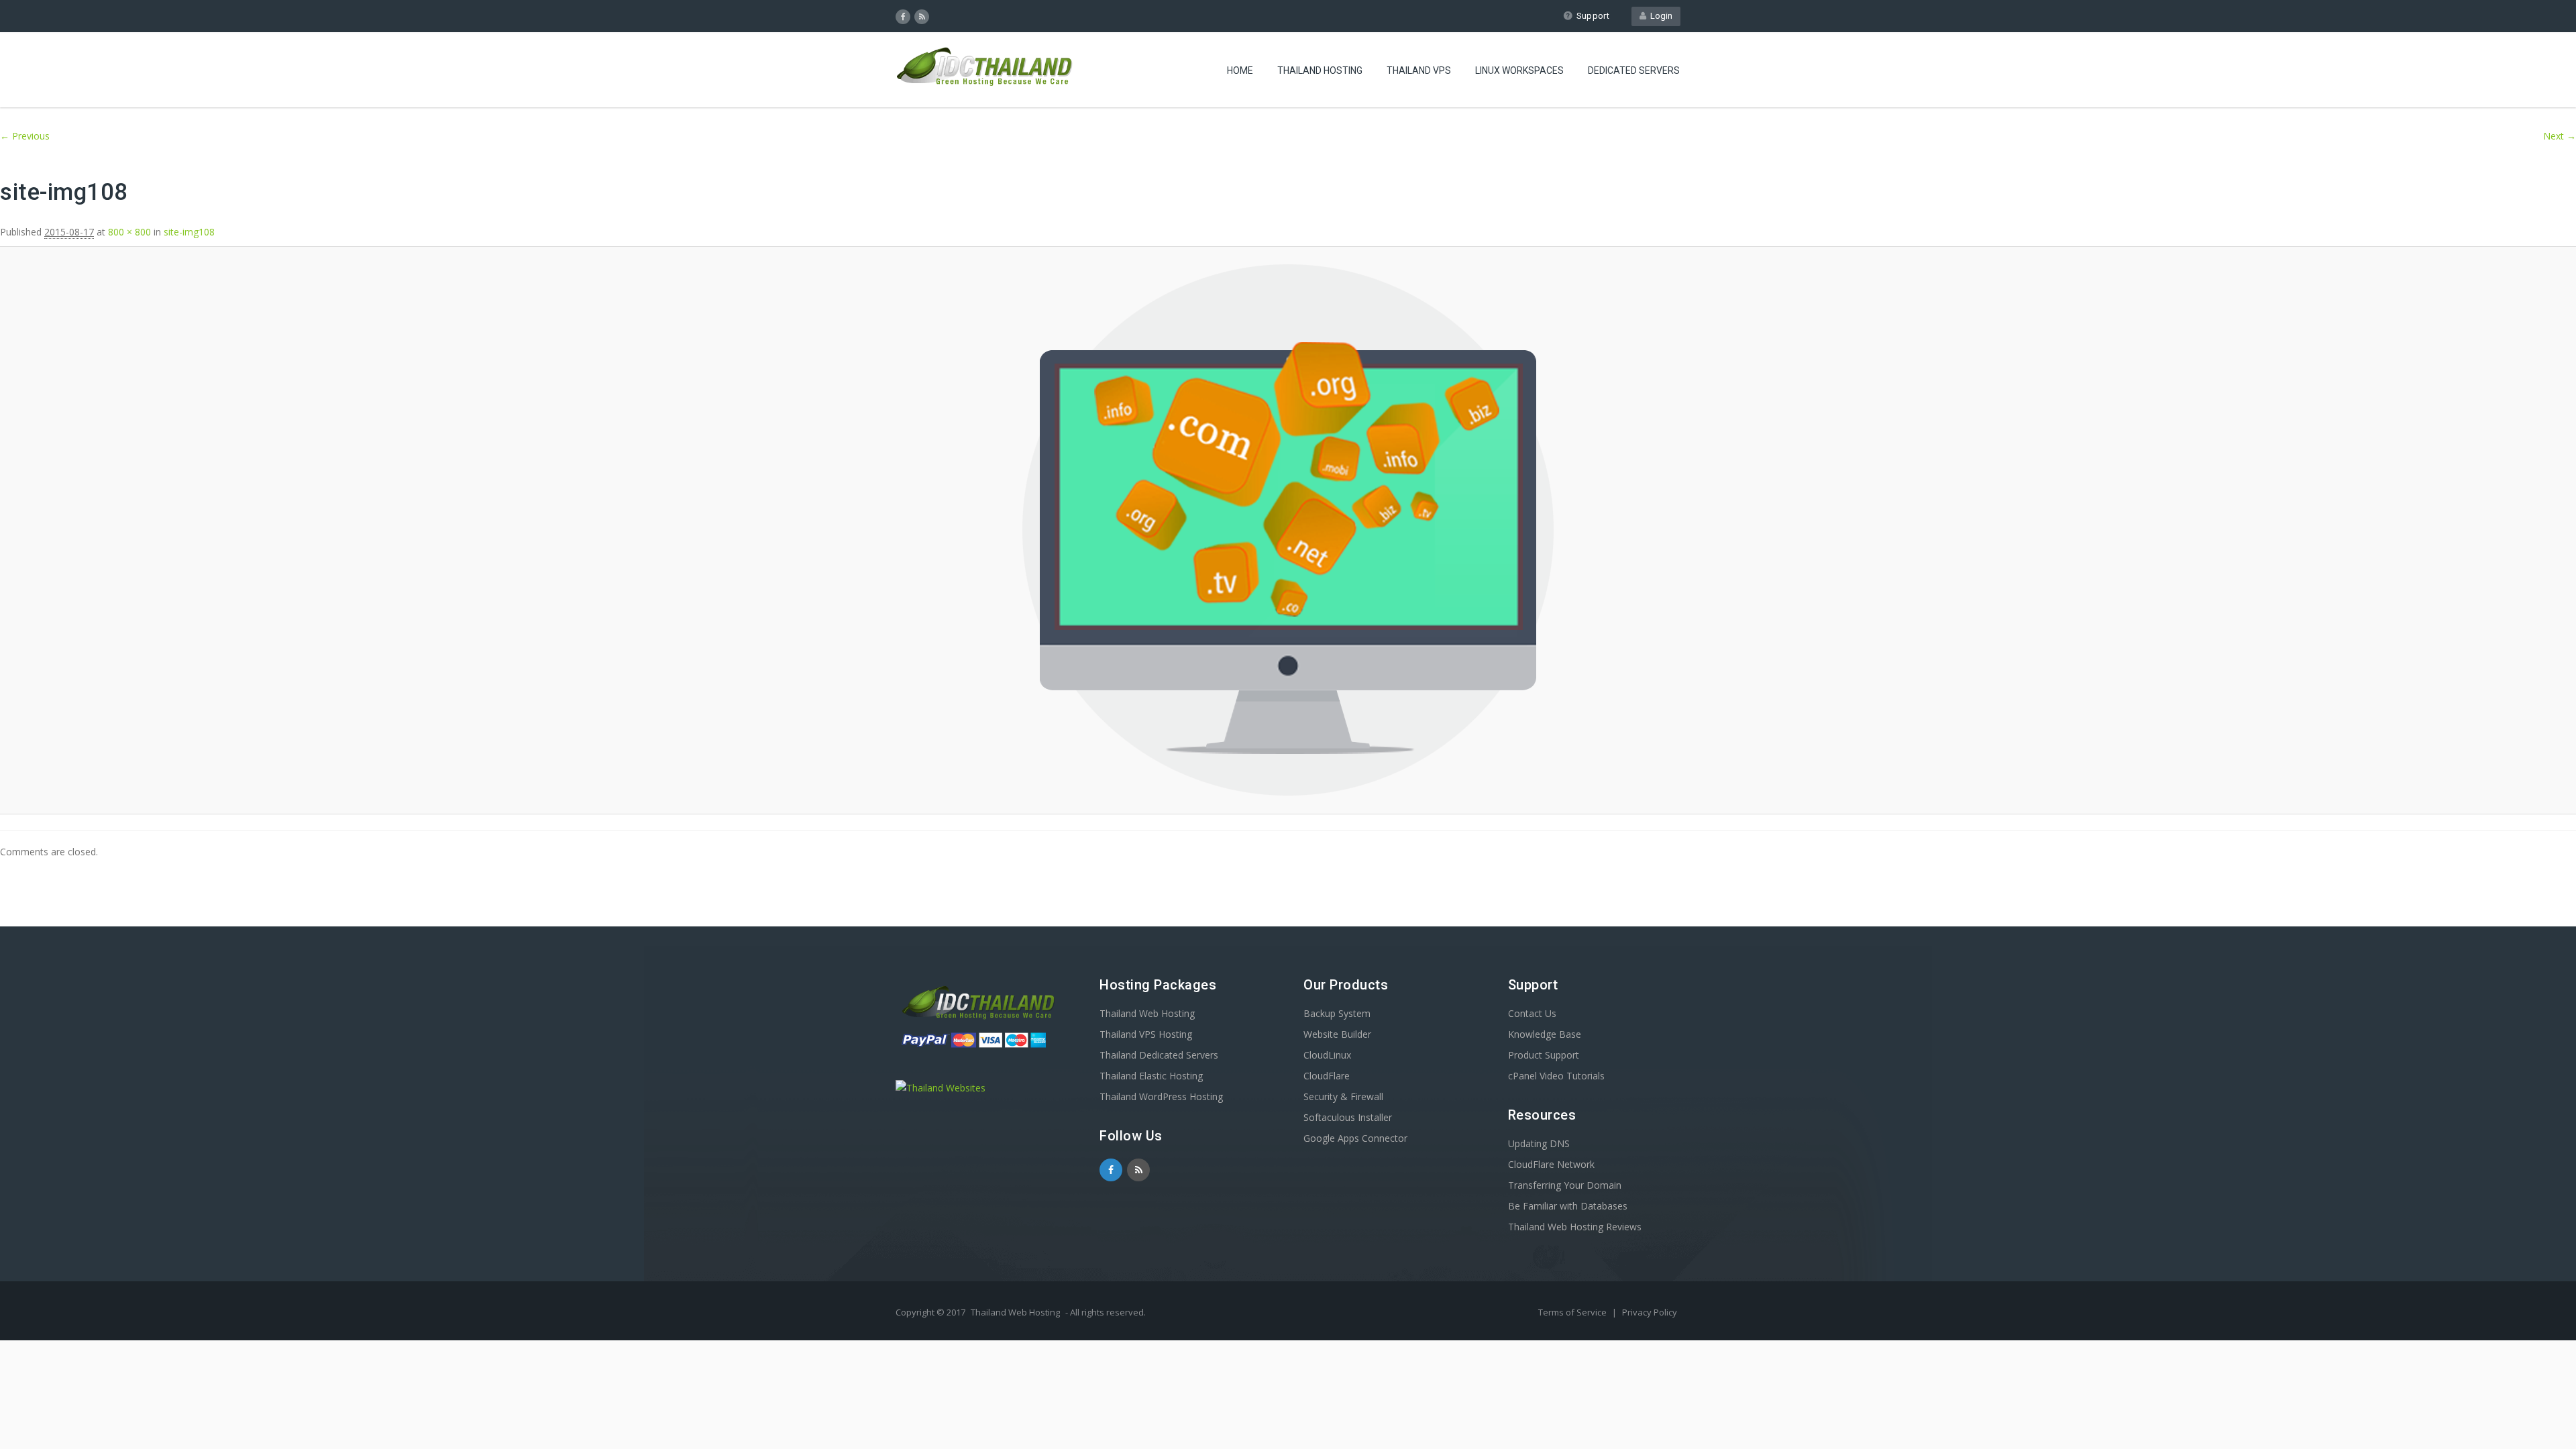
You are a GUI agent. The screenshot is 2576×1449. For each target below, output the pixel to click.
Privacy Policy (1650, 1312)
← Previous (25, 136)
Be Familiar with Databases (1568, 1206)
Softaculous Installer (1348, 1117)
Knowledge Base (1545, 1034)
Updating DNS (1539, 1143)
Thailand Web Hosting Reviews (1575, 1227)
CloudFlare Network (1551, 1164)
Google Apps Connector (1355, 1138)
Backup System (1337, 1013)
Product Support (1544, 1055)
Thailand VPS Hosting (1146, 1034)
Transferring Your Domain (1565, 1185)
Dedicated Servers (1634, 70)
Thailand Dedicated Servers (1159, 1055)
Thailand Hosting (1320, 70)
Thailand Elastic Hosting (1151, 1076)
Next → (2560, 136)
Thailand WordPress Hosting (1161, 1096)
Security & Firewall (1343, 1096)
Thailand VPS (1419, 70)
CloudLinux (1327, 1055)
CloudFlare (1327, 1076)
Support (1593, 16)
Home (1240, 70)
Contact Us (1532, 1013)
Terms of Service (1573, 1312)
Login (1659, 16)
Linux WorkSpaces (1519, 70)
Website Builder (1337, 1034)
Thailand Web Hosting (1147, 1013)
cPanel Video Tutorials (1556, 1076)
